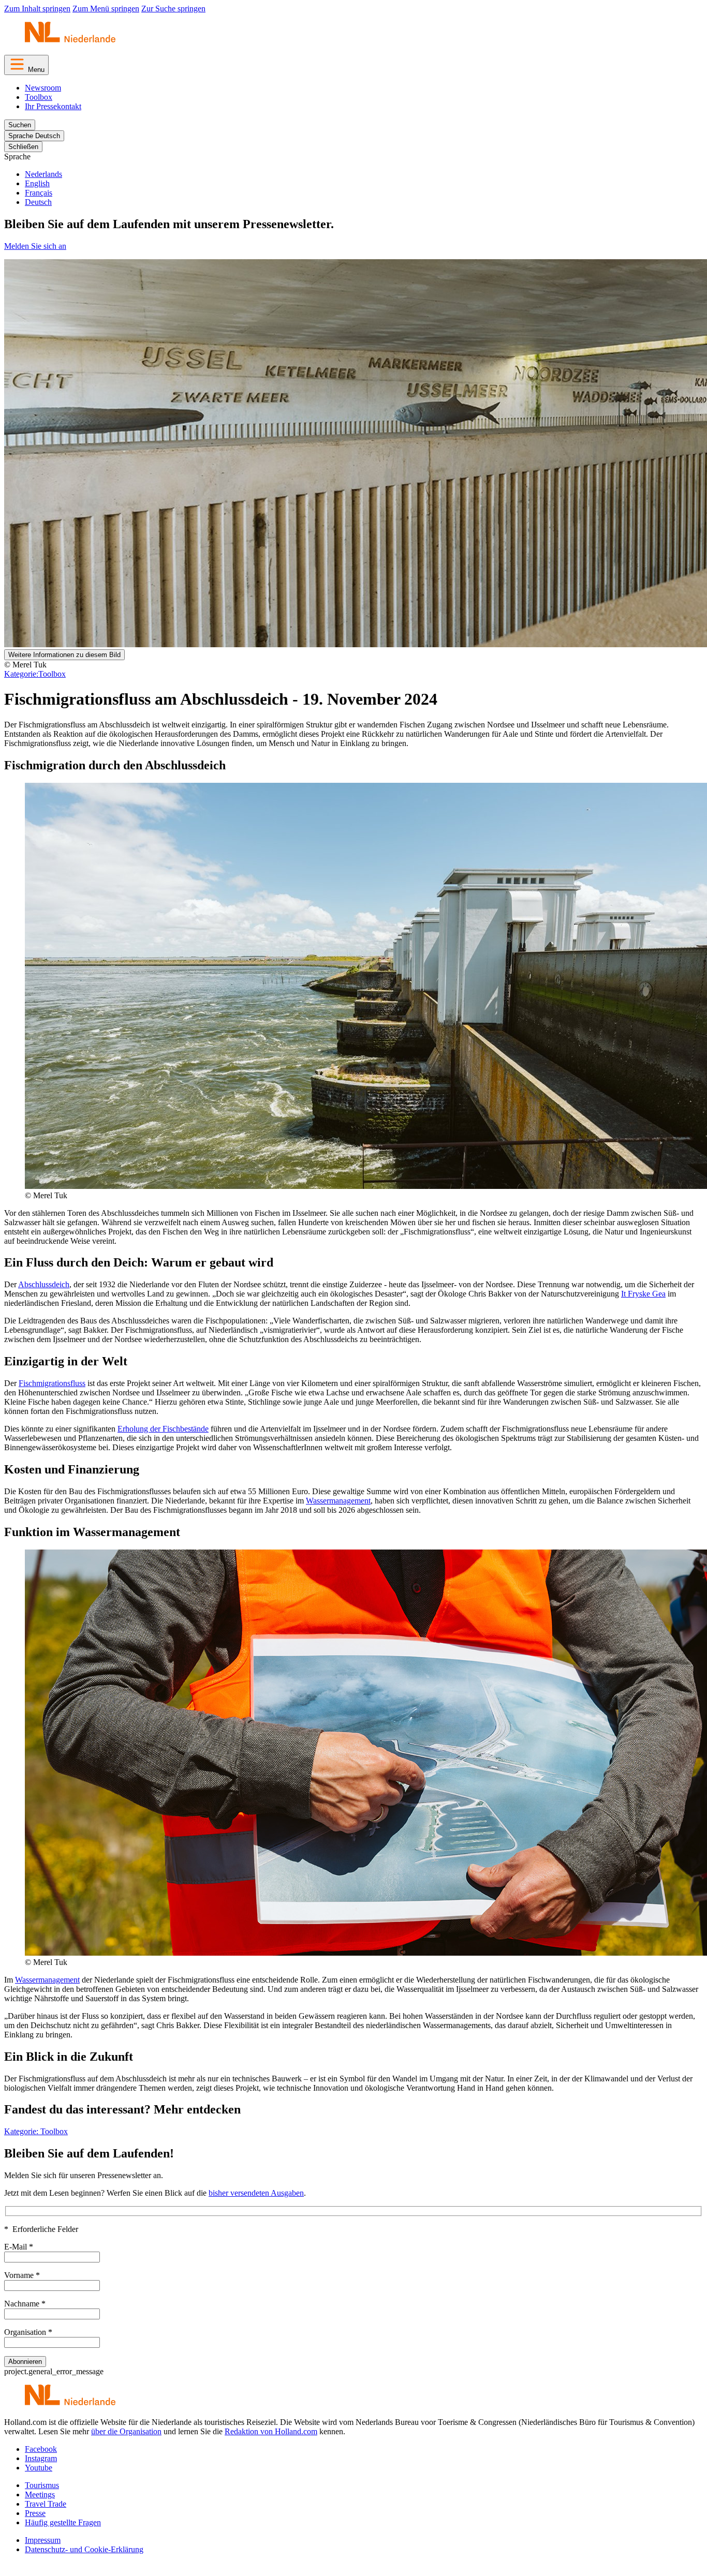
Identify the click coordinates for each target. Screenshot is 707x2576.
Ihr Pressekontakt (53, 106)
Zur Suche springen (173, 9)
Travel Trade (46, 2504)
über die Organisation (126, 2431)
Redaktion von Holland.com (271, 2431)
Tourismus (42, 2485)
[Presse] (70, 42)
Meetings (40, 2495)
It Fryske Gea (643, 1294)
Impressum (43, 2540)
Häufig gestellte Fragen (63, 2522)
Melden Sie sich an (35, 246)
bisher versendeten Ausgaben (256, 2193)
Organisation (28, 2332)
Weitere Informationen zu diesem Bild (64, 655)
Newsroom (43, 88)
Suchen (20, 125)
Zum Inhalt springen (37, 9)
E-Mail (19, 2247)
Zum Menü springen (106, 9)
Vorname (22, 2275)
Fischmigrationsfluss (52, 1383)
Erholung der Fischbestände (163, 1429)
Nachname (25, 2304)
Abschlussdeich (44, 1284)
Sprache (17, 157)
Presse (35, 2513)
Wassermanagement (338, 1501)
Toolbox (39, 97)
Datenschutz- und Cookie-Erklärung (84, 2549)
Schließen (23, 147)
